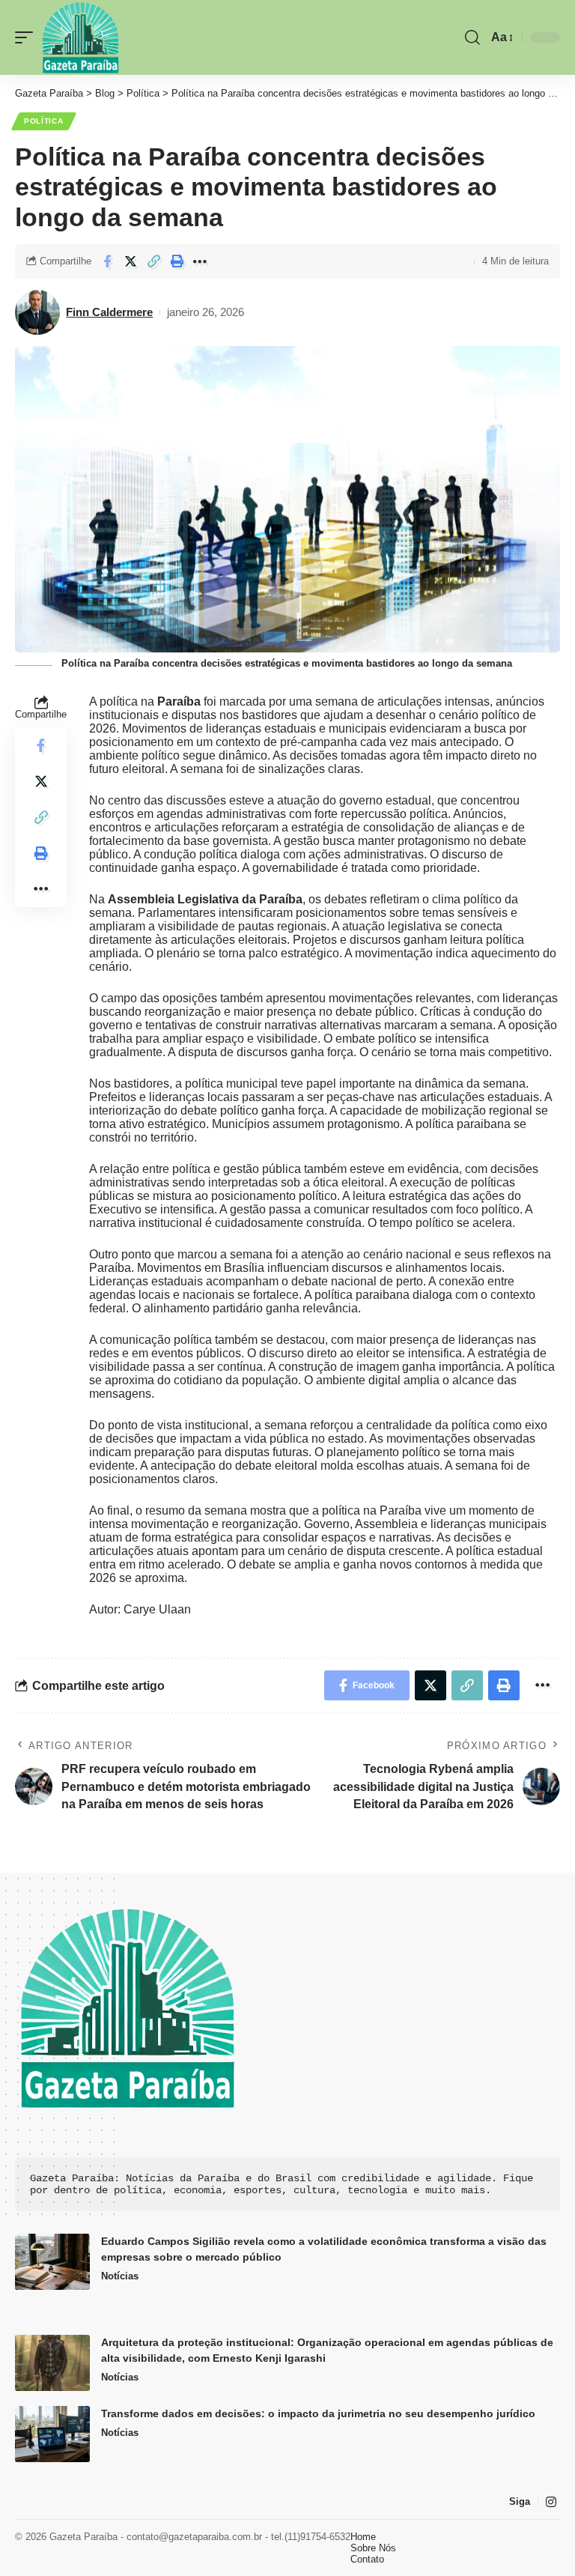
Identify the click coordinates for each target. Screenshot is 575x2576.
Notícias (120, 2276)
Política (44, 121)
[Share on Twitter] (130, 261)
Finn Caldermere (109, 312)
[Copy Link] (153, 261)
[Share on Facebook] (107, 261)
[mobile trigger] (28, 37)
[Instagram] (551, 2502)
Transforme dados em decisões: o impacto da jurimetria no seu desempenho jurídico (318, 2413)
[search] (472, 37)
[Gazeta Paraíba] (80, 37)
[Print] (177, 261)
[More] (200, 261)
